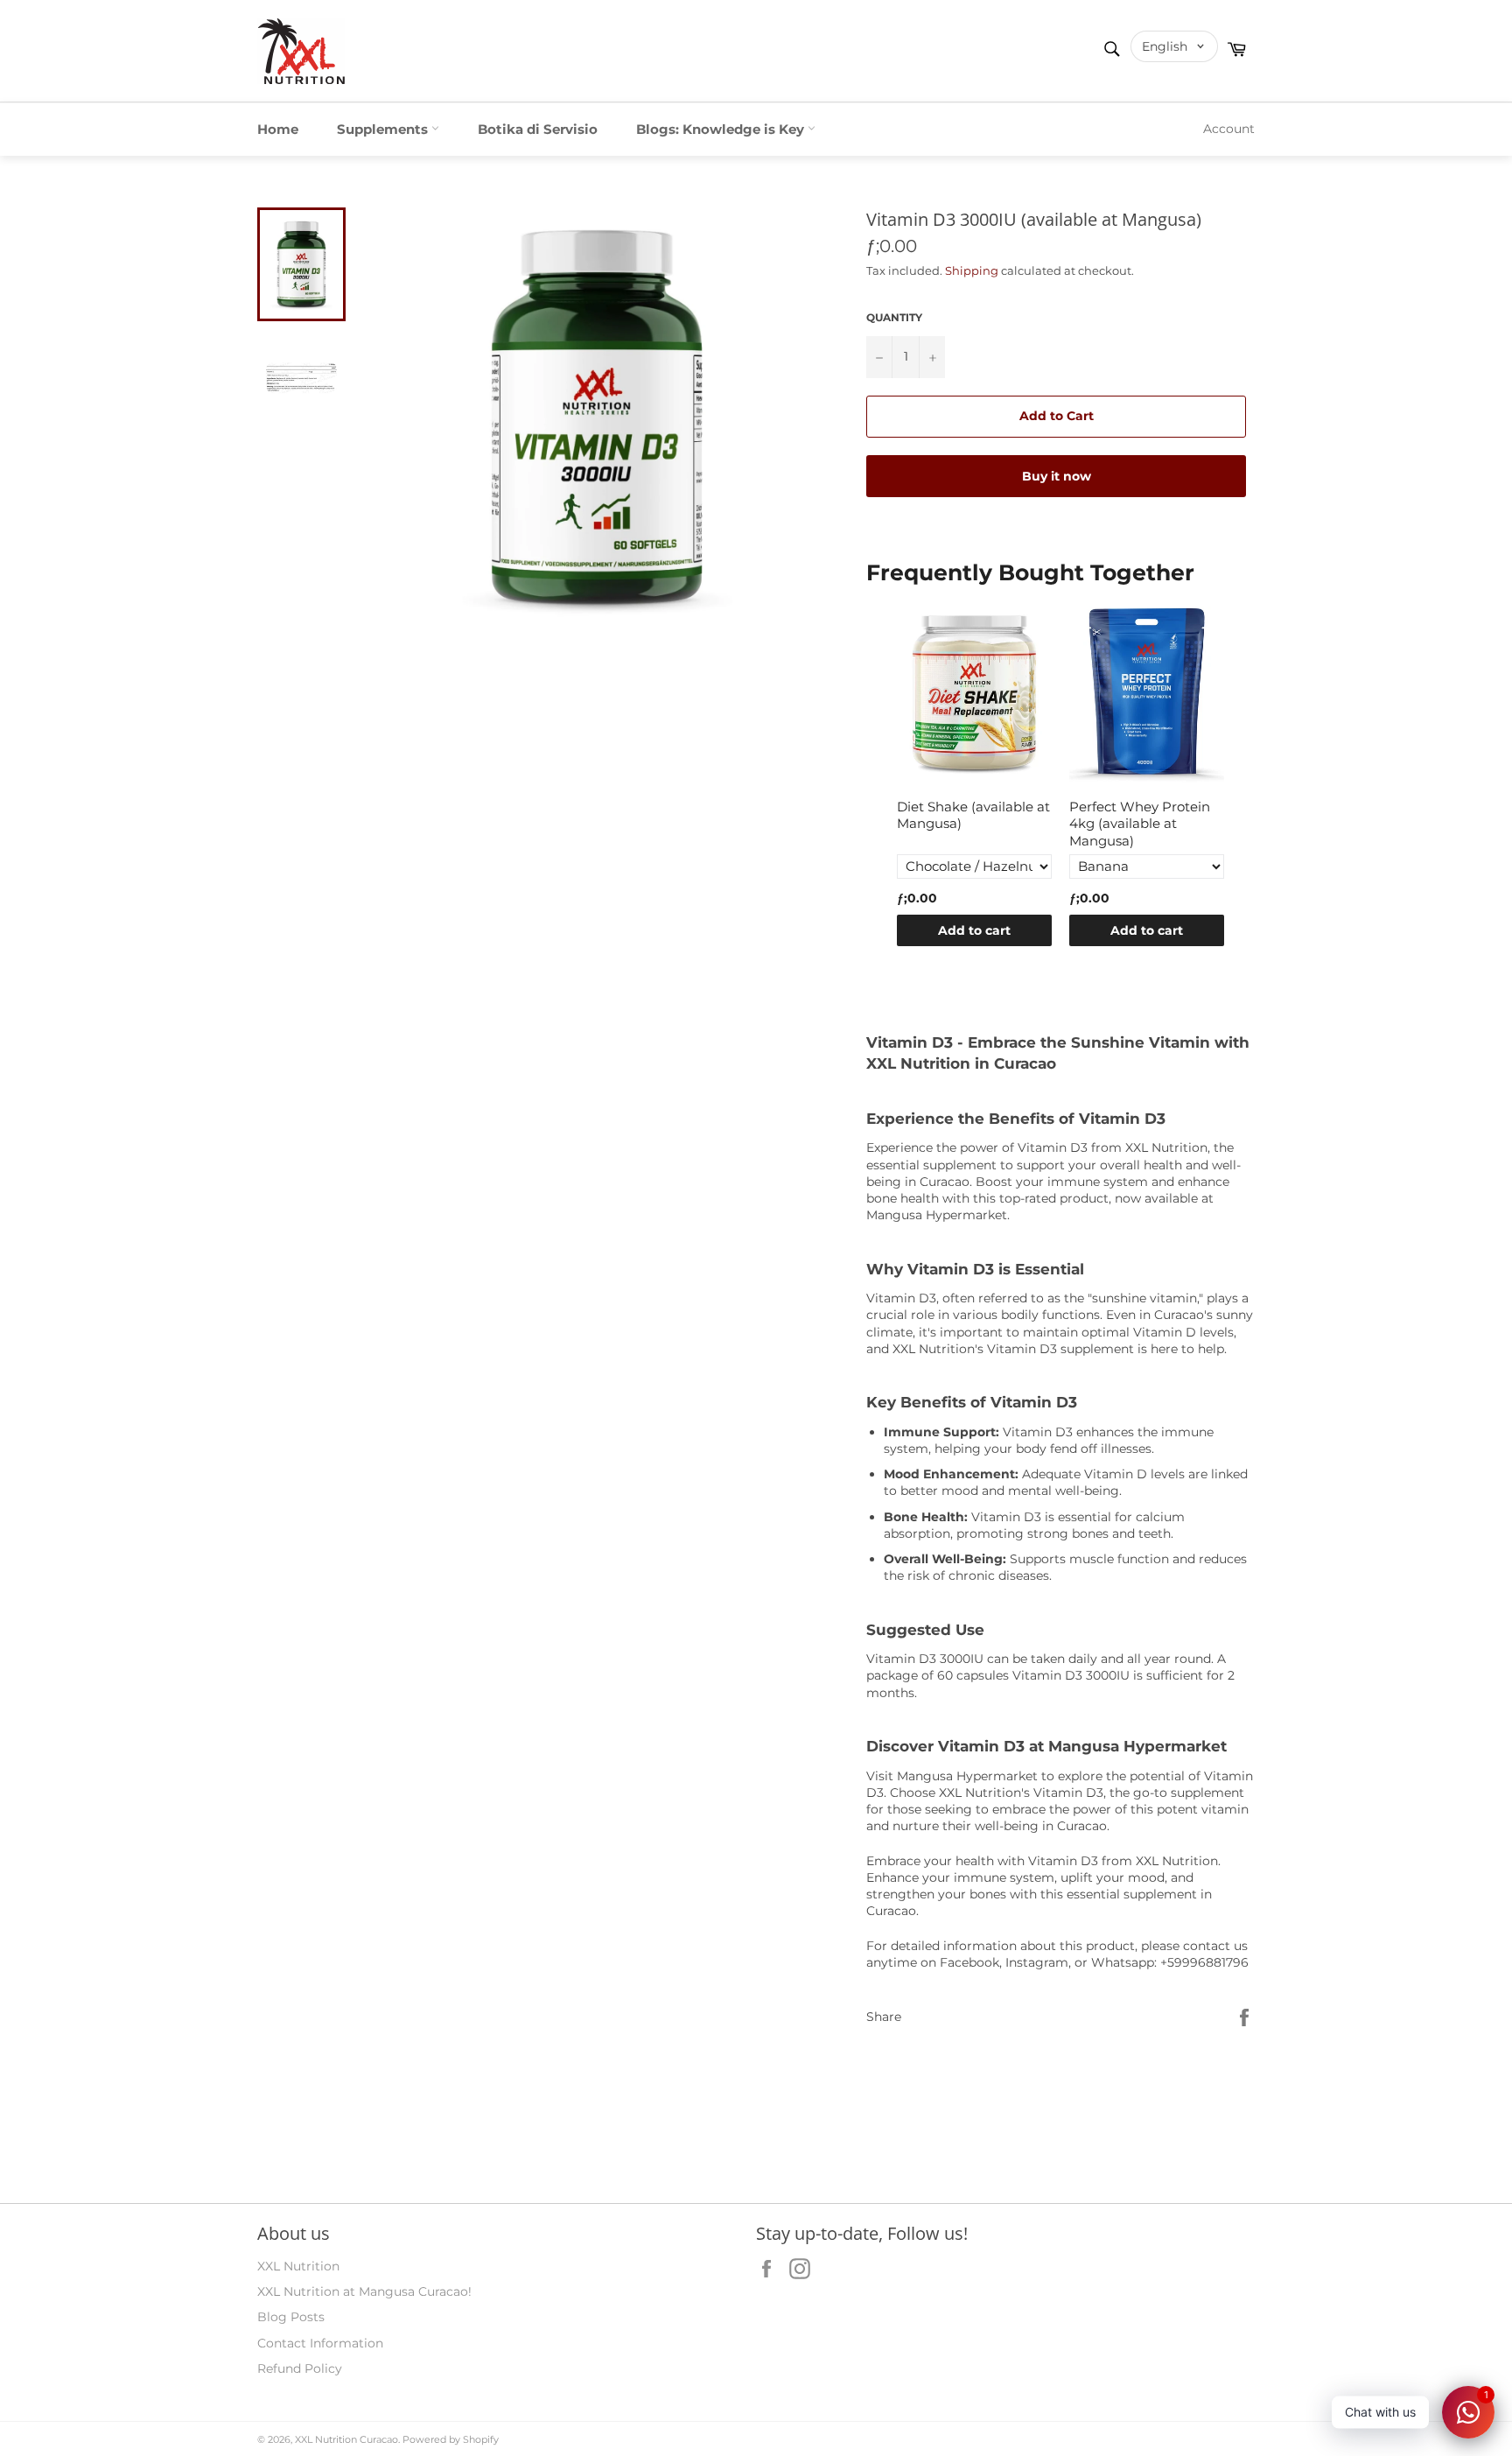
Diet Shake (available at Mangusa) (973, 815)
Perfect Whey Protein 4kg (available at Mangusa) (1140, 824)
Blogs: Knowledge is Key (722, 129)
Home (278, 129)
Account (1229, 129)
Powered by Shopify (451, 2439)
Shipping (972, 270)
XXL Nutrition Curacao (346, 2439)
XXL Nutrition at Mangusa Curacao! (364, 2291)
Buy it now (1057, 476)
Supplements (384, 129)
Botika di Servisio (538, 129)
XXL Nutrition (298, 2266)
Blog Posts (291, 2317)
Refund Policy (300, 2368)
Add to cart (974, 930)
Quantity (894, 317)
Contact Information (320, 2343)
